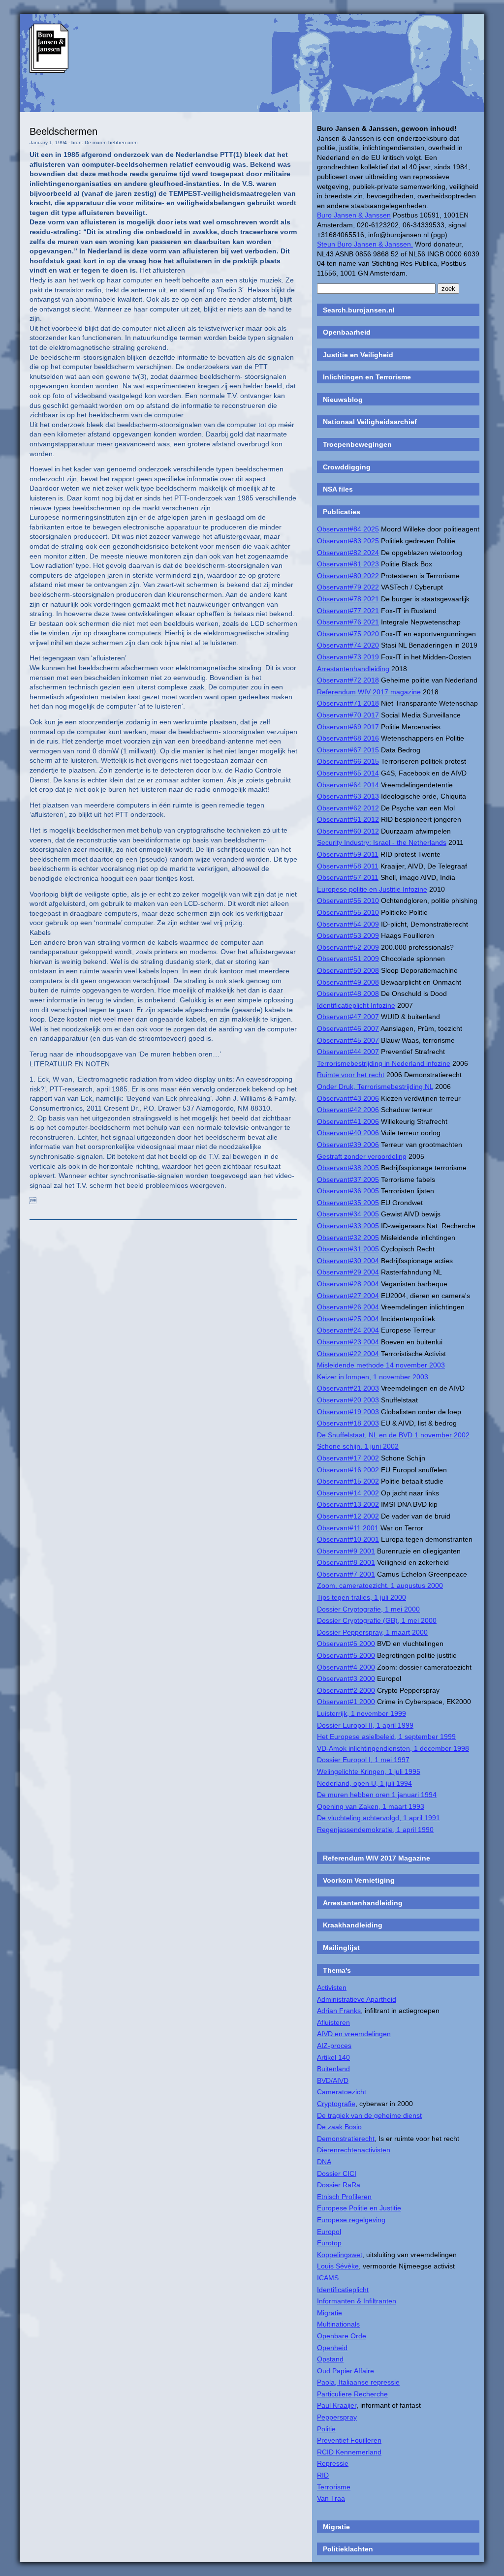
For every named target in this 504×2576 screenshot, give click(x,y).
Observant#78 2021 (348, 599)
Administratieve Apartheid (357, 1999)
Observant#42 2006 (348, 1110)
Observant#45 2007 (348, 1040)
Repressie (333, 2463)
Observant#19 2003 (348, 1412)
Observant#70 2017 (348, 715)
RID (323, 2475)
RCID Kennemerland (349, 2452)
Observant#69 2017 (348, 727)
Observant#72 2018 (348, 680)
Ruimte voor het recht (351, 1075)
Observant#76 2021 (348, 622)
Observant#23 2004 (348, 1342)
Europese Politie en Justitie (359, 2208)
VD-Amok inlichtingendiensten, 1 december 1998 (393, 1748)
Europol (329, 2232)
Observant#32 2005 (348, 1238)
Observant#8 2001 (346, 1562)
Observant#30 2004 (348, 1261)
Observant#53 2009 (348, 935)
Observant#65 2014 (348, 773)
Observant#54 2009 (348, 924)
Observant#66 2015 (348, 761)
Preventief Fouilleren (349, 2440)
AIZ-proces (334, 2046)
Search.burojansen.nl (359, 310)
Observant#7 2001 (346, 1574)
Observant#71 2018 (348, 703)
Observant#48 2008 (348, 993)
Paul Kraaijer (337, 2405)
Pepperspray (337, 2417)
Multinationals (338, 2324)
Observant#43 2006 (348, 1098)
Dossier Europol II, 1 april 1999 (365, 1725)
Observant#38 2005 (348, 1168)
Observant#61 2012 (348, 819)
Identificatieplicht (343, 2290)
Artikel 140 (333, 2057)
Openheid (332, 2348)
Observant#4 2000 (346, 1667)
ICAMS (328, 2278)
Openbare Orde (342, 2336)
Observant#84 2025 (348, 529)
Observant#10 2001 (348, 1539)
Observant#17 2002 (348, 1458)
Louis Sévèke (338, 2266)
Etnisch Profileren (344, 2197)
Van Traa (331, 2498)
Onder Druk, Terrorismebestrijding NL (375, 1086)
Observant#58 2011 (348, 866)
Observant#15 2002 (348, 1481)
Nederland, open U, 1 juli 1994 (364, 1783)
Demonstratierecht (346, 2139)
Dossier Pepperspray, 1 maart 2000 (372, 1632)
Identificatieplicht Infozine (356, 1005)
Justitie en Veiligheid (358, 355)
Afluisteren (333, 2022)
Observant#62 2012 (348, 808)
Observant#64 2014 (348, 785)
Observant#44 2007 (348, 1052)
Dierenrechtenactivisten (354, 2150)
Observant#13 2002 (348, 1504)
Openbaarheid (347, 332)
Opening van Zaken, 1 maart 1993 (371, 1806)
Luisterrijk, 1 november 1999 (362, 1713)
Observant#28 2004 (348, 1284)
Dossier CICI (337, 2173)
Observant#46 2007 (348, 1028)
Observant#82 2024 (348, 553)
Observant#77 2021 (348, 611)
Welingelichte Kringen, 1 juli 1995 (369, 1771)
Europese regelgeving (351, 2220)
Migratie (330, 2313)
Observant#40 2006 (348, 1133)
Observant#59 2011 (348, 854)
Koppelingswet (340, 2255)
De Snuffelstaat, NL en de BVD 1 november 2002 (393, 1435)
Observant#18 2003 (348, 1423)
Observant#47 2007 (348, 1017)
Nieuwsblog (343, 400)
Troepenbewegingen (357, 444)
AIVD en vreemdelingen (354, 2034)
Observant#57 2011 (348, 877)
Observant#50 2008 (348, 970)
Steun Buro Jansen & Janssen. (365, 244)
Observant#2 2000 (346, 1690)
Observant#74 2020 (348, 645)
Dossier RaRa (339, 2185)
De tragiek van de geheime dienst (369, 2115)
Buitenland (333, 2069)
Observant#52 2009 (348, 947)
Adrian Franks (339, 2011)
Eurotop (329, 2243)
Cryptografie (336, 2104)
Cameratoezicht (342, 2092)
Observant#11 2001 (348, 1528)
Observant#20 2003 (348, 1400)
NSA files (338, 489)
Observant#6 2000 (346, 1644)
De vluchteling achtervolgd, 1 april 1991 (378, 1818)
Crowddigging (347, 467)
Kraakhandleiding (353, 1925)
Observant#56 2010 (348, 900)
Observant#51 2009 (348, 959)
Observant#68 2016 (348, 738)
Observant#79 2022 (348, 587)
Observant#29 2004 (348, 1272)
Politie (326, 2429)
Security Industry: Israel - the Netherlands (382, 842)
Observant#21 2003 (348, 1388)
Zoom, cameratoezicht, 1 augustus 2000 (380, 1585)
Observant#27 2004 (348, 1296)
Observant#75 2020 (348, 634)
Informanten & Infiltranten (357, 2301)
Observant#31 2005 (348, 1249)
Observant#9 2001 (346, 1551)
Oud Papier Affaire (346, 2371)
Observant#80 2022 (348, 576)
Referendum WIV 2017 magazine (369, 692)
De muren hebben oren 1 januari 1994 (377, 1795)
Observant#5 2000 (346, 1655)
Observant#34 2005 (348, 1214)
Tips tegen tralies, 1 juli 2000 (362, 1597)
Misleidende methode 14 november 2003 (381, 1365)
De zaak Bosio (339, 2127)
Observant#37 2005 (348, 1179)
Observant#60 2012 (348, 831)
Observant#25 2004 (348, 1319)
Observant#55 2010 (348, 912)
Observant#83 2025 (348, 541)
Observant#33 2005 (348, 1226)
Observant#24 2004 (348, 1330)
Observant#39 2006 (348, 1145)
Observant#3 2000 (346, 1678)
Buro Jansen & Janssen (354, 215)
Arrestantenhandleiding (353, 669)
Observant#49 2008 (348, 982)
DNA (324, 2162)
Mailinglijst (341, 1948)
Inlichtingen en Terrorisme (367, 377)
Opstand (330, 2359)
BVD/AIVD (333, 2080)
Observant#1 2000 (346, 1702)
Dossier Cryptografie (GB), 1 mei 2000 (377, 1620)
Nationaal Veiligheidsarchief (370, 422)
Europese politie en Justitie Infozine (372, 889)
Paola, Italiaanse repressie (358, 2382)
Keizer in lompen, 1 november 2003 (373, 1377)
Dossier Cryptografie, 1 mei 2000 (368, 1609)
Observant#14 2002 (348, 1493)
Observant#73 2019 (348, 657)
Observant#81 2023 (348, 564)
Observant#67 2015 (348, 750)
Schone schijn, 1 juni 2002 (358, 1446)
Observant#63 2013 (348, 796)
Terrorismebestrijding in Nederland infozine (384, 1063)
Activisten (332, 1987)
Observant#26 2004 (348, 1307)
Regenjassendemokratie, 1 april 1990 (375, 1830)
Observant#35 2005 (348, 1203)
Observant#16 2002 (348, 1470)
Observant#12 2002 (348, 1516)
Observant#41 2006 (348, 1121)
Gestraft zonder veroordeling (362, 1156)
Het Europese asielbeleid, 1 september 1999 (386, 1737)
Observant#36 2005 (348, 1191)
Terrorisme (334, 2487)
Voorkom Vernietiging (359, 1880)
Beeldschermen (63, 131)
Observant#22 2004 (348, 1354)
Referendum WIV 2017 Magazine (377, 1858)
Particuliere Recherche (352, 2394)
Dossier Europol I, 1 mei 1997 (363, 1760)
